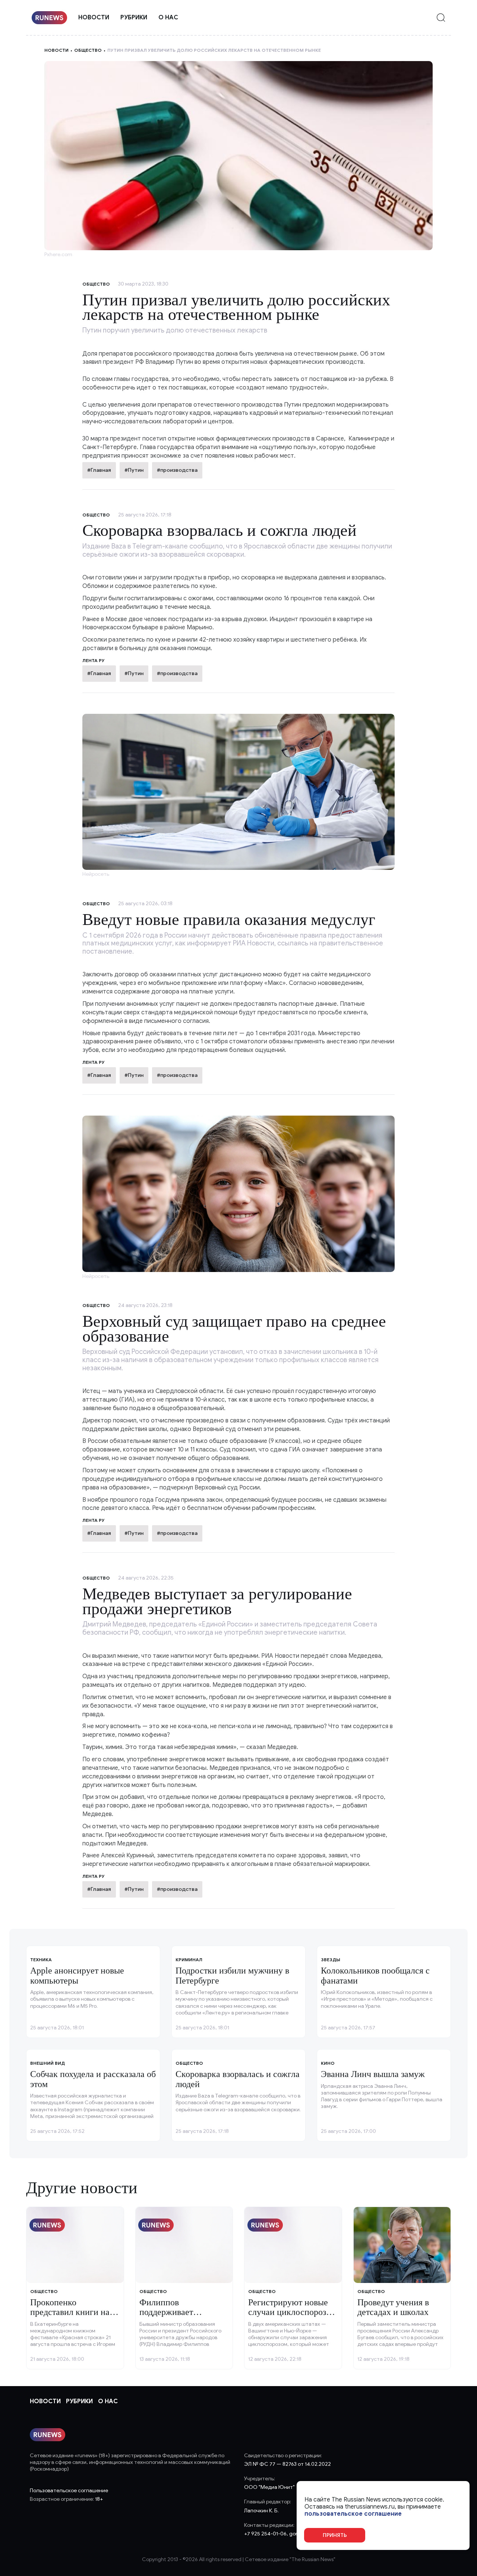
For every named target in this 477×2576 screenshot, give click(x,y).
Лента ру (94, 660)
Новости (94, 18)
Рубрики (134, 18)
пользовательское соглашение (353, 2514)
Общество (88, 50)
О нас (168, 18)
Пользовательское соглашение (69, 2491)
